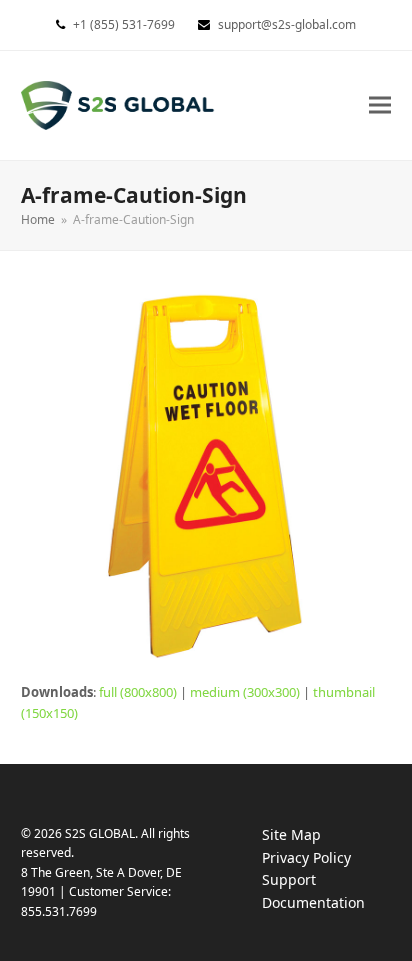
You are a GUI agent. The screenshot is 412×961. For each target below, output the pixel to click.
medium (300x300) (245, 692)
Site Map (291, 834)
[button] (380, 105)
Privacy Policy (326, 858)
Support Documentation (333, 892)
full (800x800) (138, 692)
